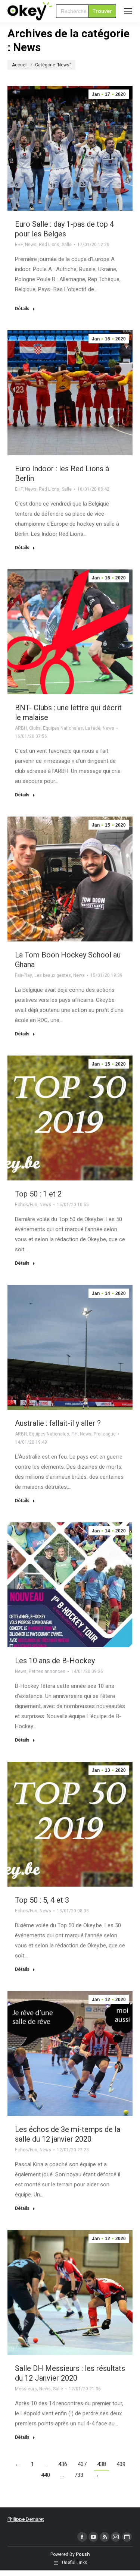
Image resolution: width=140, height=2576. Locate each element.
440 (46, 2475)
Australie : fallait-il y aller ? (58, 1423)
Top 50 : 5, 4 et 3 (42, 1900)
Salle (67, 245)
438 (102, 2464)
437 (82, 2464)
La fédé (93, 728)
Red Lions (49, 245)
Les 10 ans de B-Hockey (55, 1661)
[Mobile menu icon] (128, 11)
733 (79, 2475)
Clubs (35, 728)
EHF (19, 245)
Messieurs (26, 2389)
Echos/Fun (26, 1205)
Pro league (105, 1434)
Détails (22, 309)
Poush (83, 2554)
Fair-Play (24, 975)
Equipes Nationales (63, 728)
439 (121, 2464)
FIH (74, 1434)
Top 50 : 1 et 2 (38, 1194)
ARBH (21, 728)
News (31, 245)
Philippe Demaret (26, 2519)
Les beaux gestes (53, 975)
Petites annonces (47, 1671)
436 (63, 2464)
